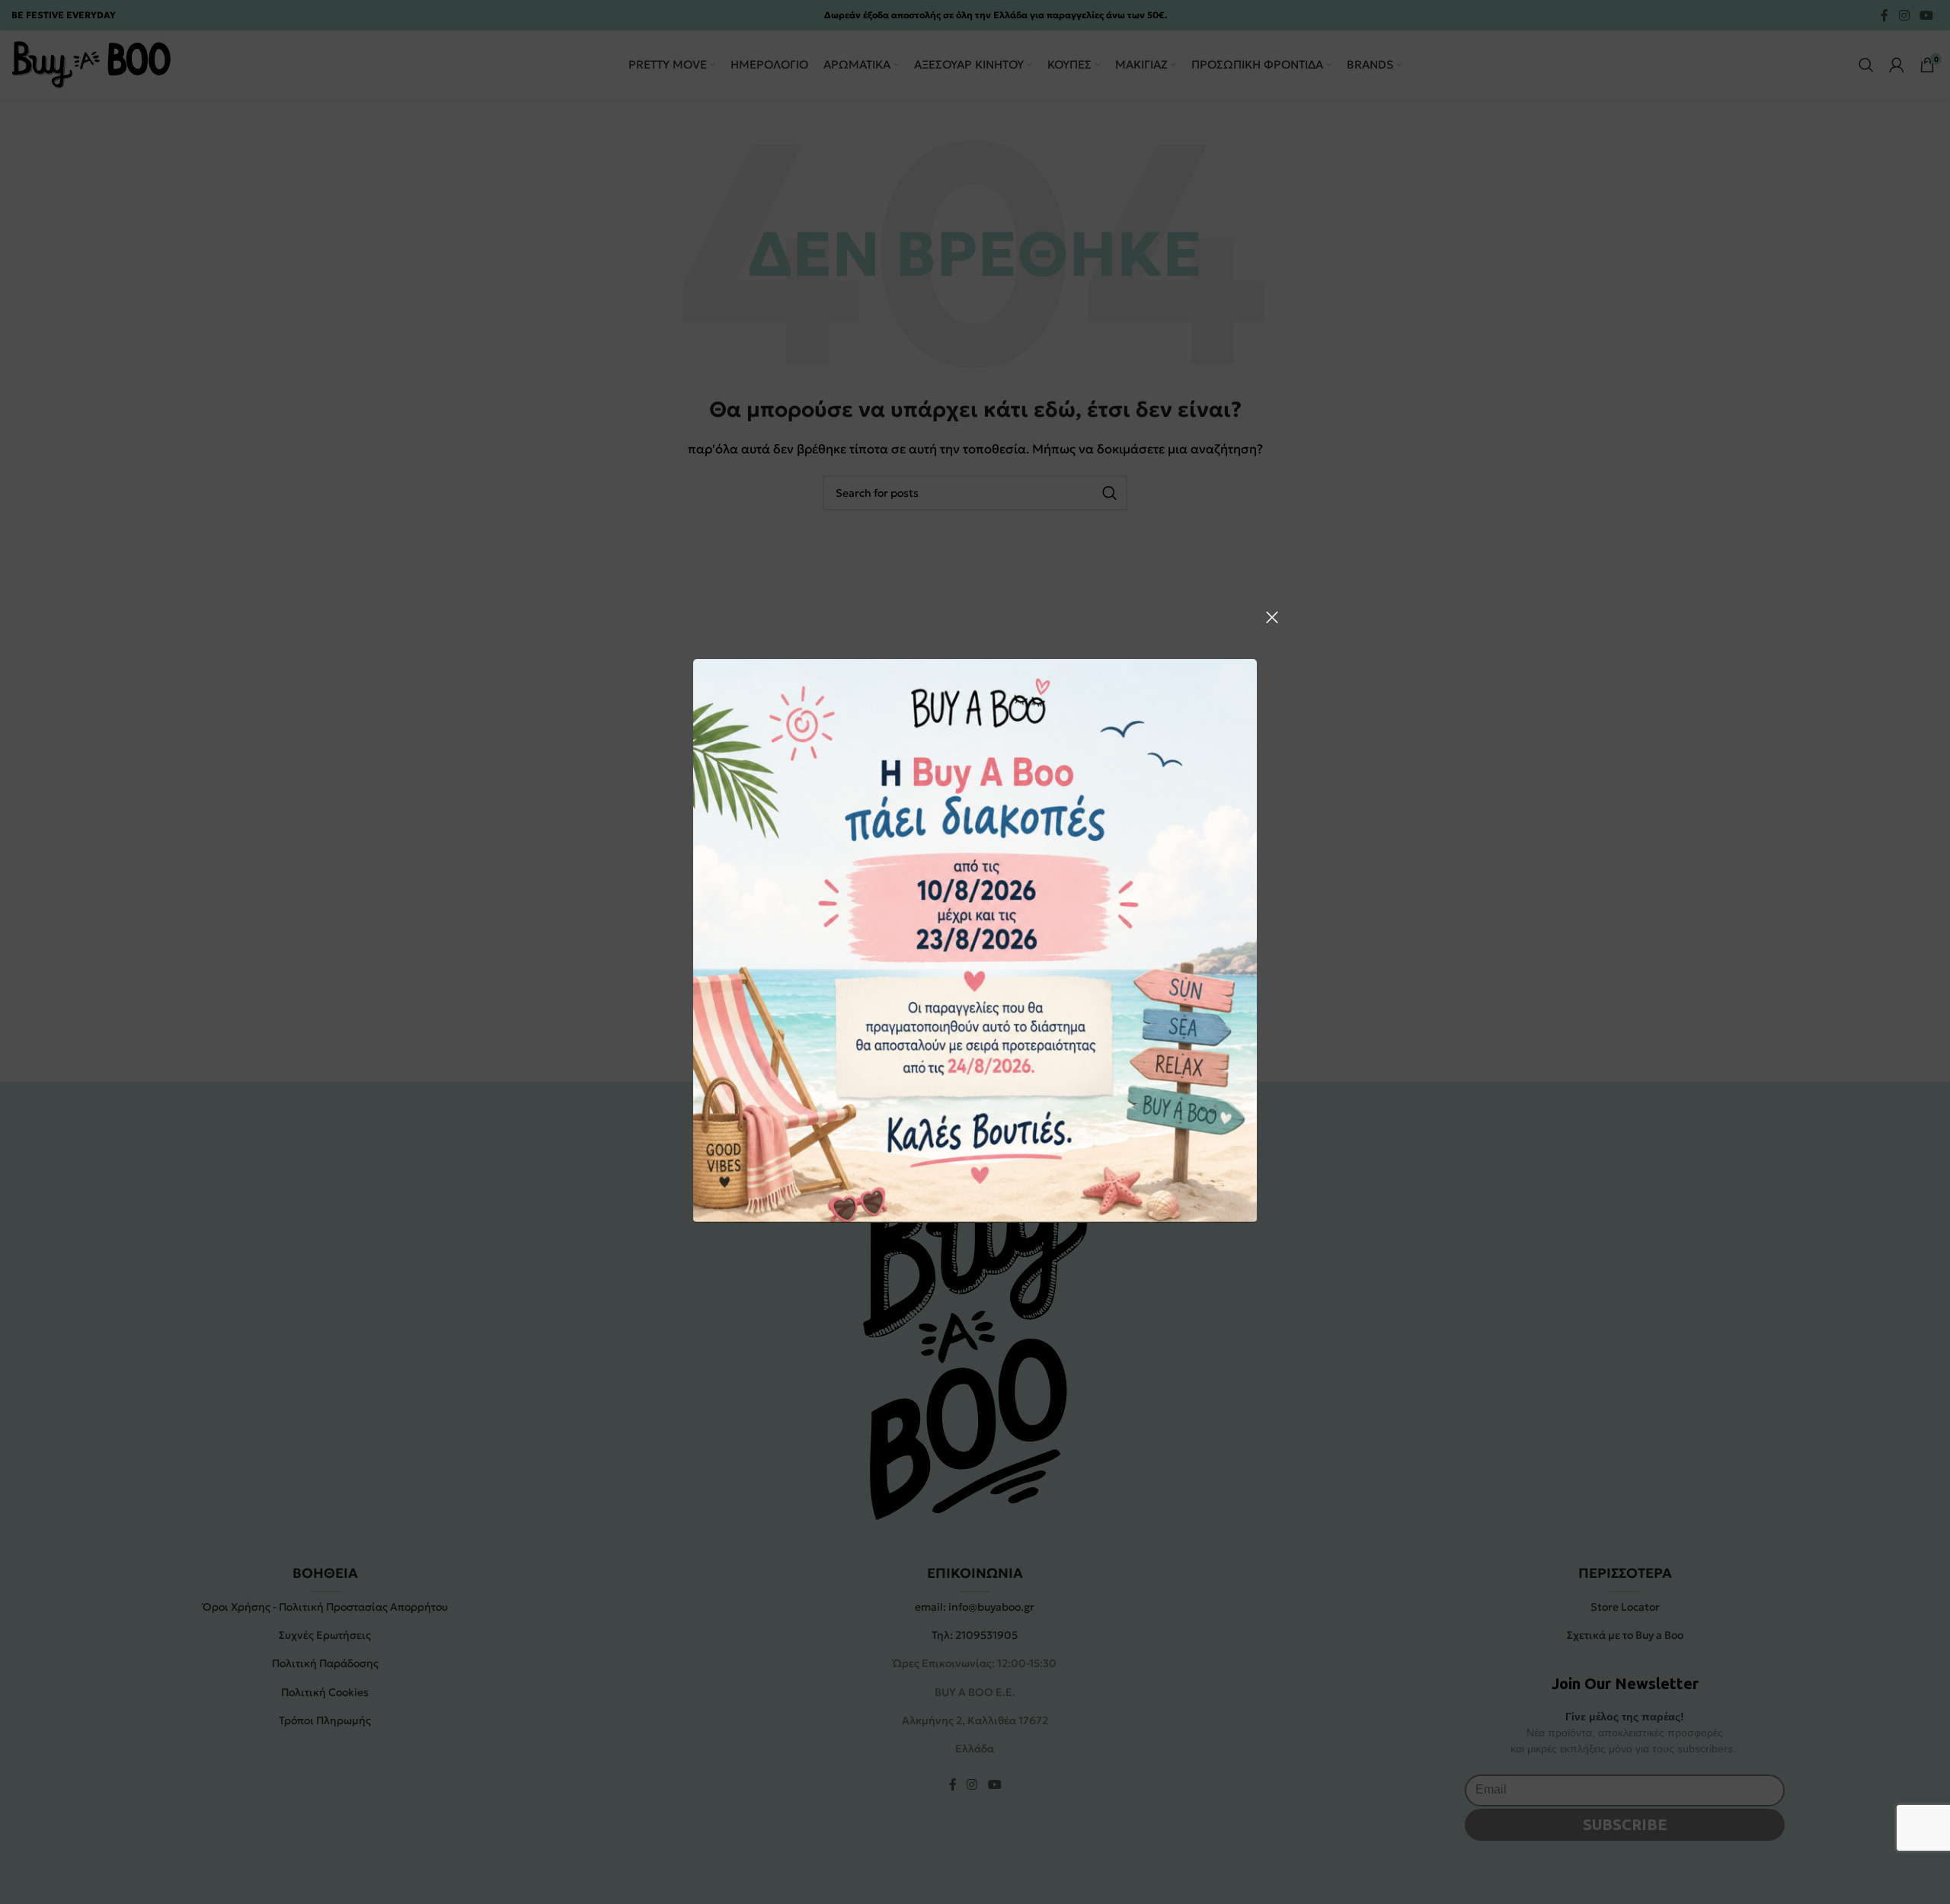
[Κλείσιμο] (1272, 617)
